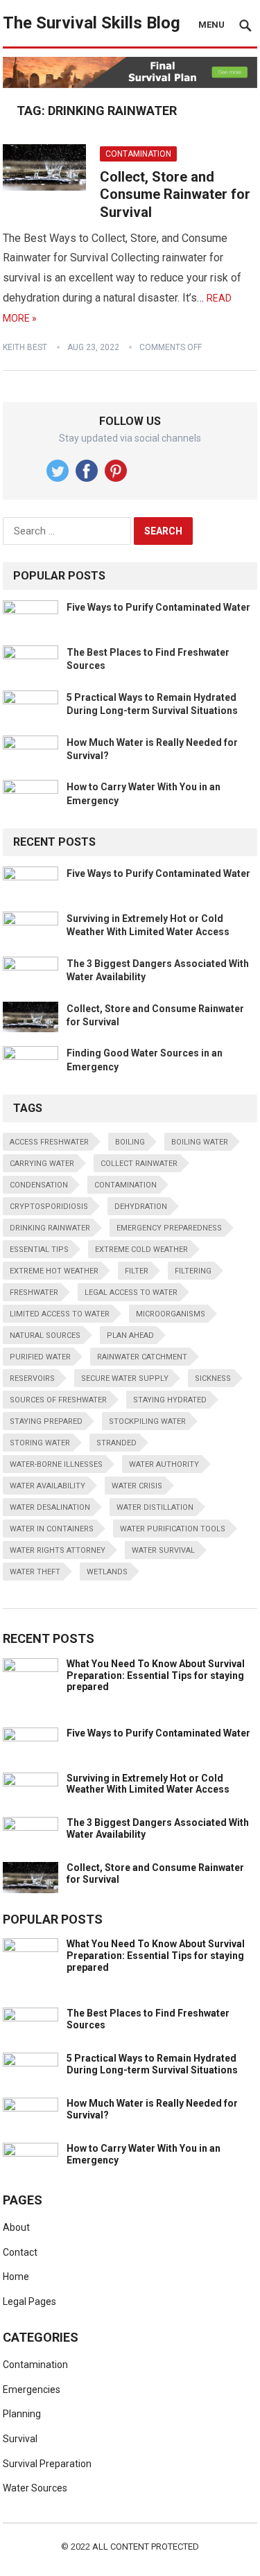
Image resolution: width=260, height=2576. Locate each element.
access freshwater (49, 1142)
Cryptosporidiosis (49, 1207)
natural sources (45, 1335)
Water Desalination (50, 1507)
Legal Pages (29, 2301)
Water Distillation (155, 1507)
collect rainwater (139, 1164)
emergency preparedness (169, 1228)
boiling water (200, 1142)
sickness (213, 1378)
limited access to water (60, 1314)
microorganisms (171, 1314)
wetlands (107, 1572)
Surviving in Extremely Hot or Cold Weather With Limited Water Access (148, 1784)
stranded (116, 1443)
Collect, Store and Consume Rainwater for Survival (175, 194)
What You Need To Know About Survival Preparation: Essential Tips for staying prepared (156, 1676)
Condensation (39, 1185)
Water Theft (35, 1572)
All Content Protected (146, 2547)
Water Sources (35, 2488)
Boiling (130, 1142)
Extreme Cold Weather (141, 1250)
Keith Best (25, 347)
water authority (164, 1464)
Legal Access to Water (131, 1293)
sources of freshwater (58, 1400)
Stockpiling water (147, 1421)
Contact (20, 2252)
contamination (125, 1185)
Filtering (193, 1271)
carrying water (42, 1164)
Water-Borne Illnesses (56, 1464)
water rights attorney (58, 1550)
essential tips (39, 1250)
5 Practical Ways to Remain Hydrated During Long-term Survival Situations (152, 2064)
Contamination (138, 154)
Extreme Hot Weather (54, 1271)
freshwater (34, 1293)
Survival (20, 2439)
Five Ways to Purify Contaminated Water (158, 607)
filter (137, 1271)
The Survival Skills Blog (92, 23)
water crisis (137, 1486)
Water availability (47, 1486)
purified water (40, 1357)
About (16, 2227)
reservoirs (32, 1378)
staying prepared (46, 1421)
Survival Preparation (47, 2464)
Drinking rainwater (50, 1228)
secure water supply (125, 1378)
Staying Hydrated (170, 1400)
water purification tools (173, 1529)
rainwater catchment (142, 1357)
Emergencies (32, 2390)
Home (16, 2277)
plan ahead (130, 1335)
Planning (22, 2414)
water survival (163, 1550)
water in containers (52, 1529)
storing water (40, 1443)
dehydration (141, 1207)
